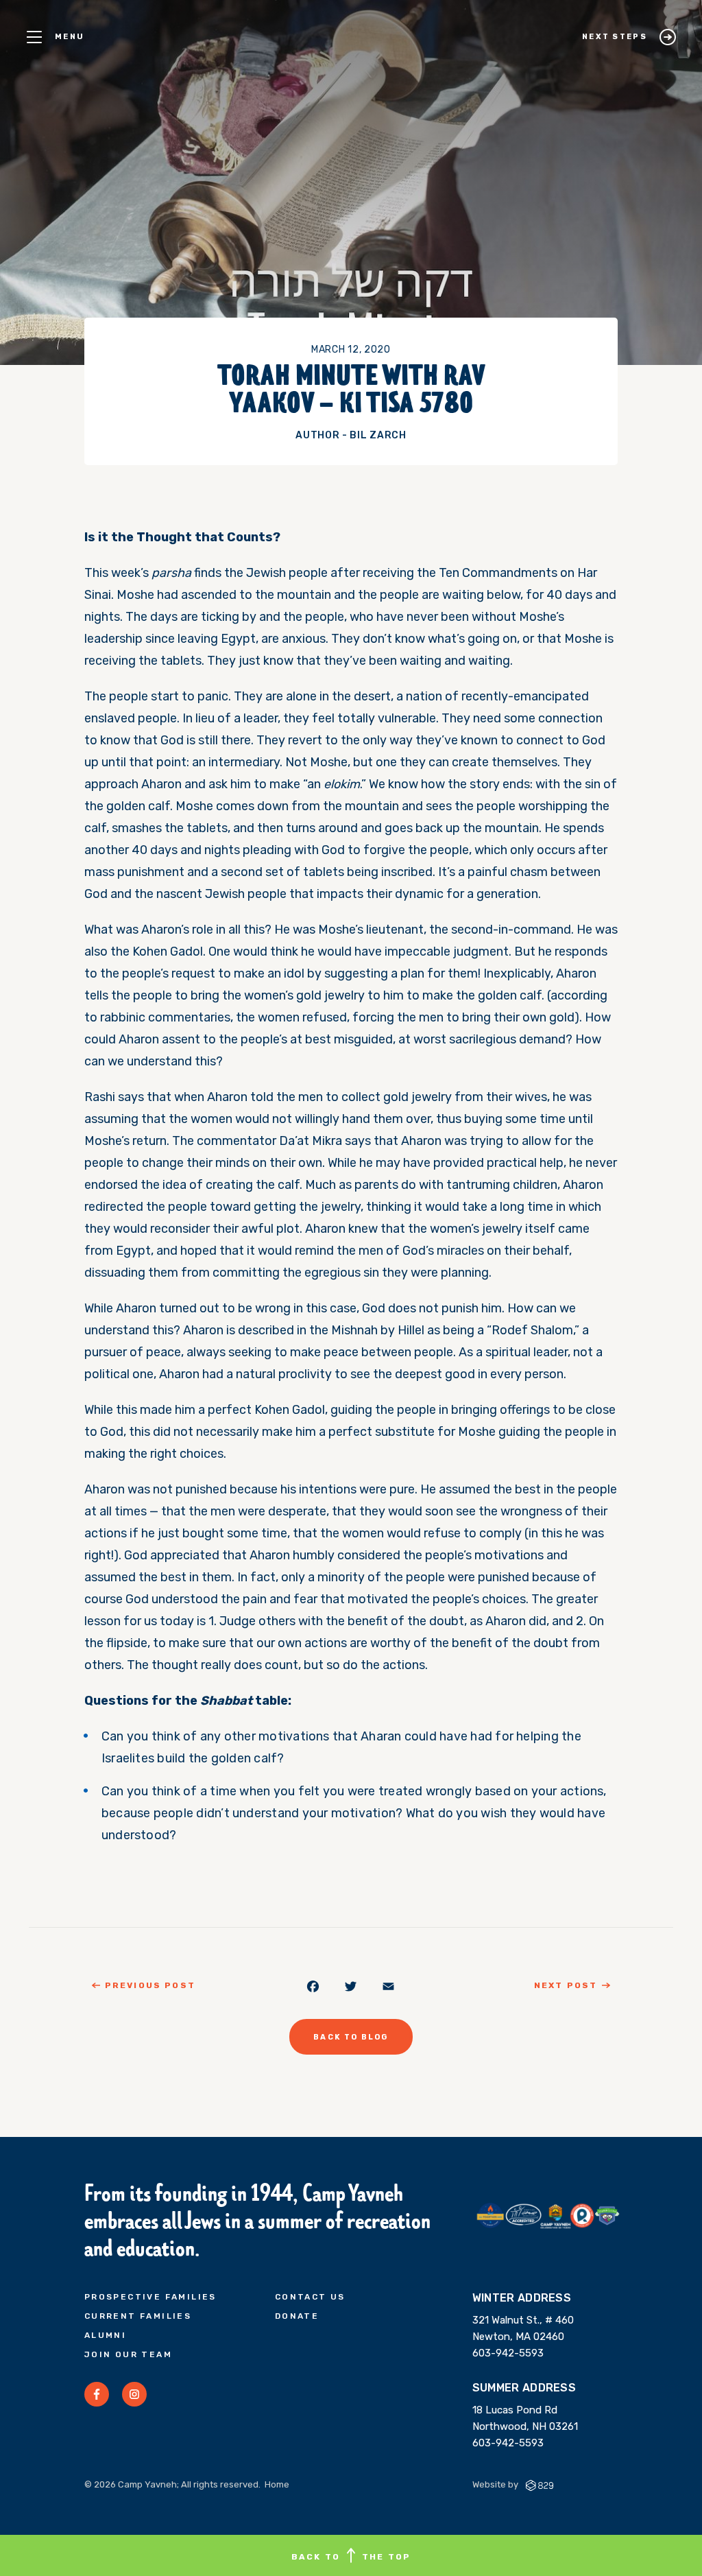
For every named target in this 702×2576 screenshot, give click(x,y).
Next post (566, 1985)
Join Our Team (128, 2354)
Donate (297, 2316)
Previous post (150, 1985)
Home (277, 2484)
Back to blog (351, 2037)
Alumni (105, 2335)
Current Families (138, 2316)
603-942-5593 (508, 2353)
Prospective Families (150, 2297)
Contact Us (310, 2297)
